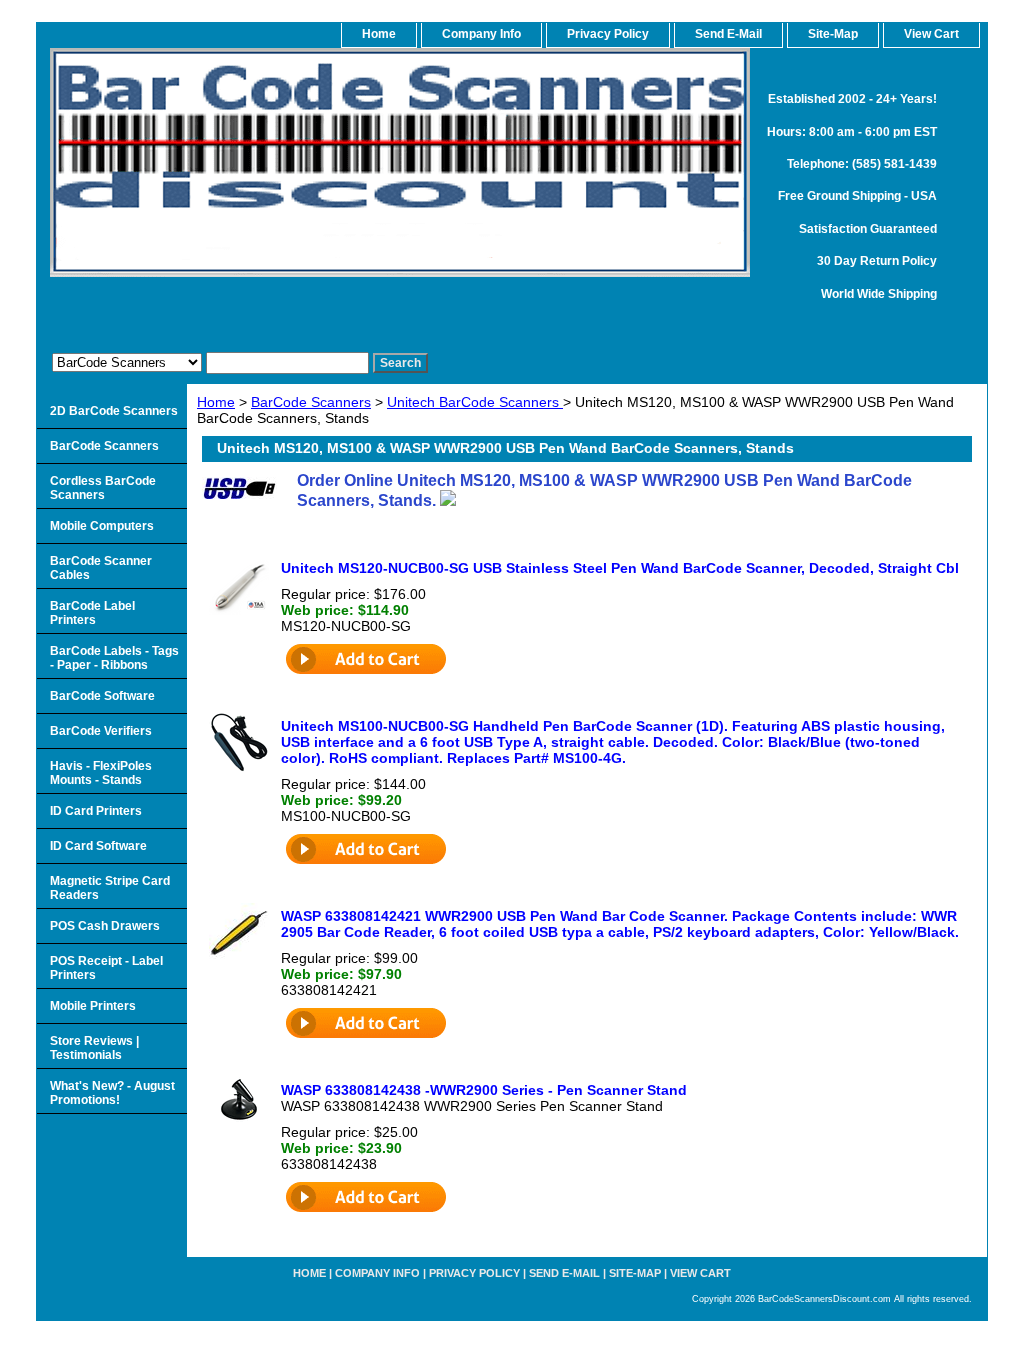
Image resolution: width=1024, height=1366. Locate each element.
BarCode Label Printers (92, 613)
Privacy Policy (608, 34)
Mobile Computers (102, 526)
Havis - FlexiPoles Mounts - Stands (101, 773)
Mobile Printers (93, 1006)
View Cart (700, 1273)
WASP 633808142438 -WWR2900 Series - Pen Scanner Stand (484, 1090)
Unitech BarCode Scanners (475, 402)
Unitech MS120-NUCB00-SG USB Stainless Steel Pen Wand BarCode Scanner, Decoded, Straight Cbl (620, 568)
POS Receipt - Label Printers (106, 968)
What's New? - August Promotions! (112, 1093)
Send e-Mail (564, 1273)
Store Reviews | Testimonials (94, 1048)
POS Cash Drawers (105, 926)
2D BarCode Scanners (114, 411)
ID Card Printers (96, 811)
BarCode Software (102, 696)
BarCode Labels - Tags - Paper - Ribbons (114, 658)
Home (216, 402)
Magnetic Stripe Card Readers (110, 888)
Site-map (635, 1273)
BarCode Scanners (311, 402)
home (379, 34)
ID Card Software (98, 846)
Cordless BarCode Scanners (103, 488)
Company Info (481, 34)
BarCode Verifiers (101, 731)
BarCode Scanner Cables (101, 568)
